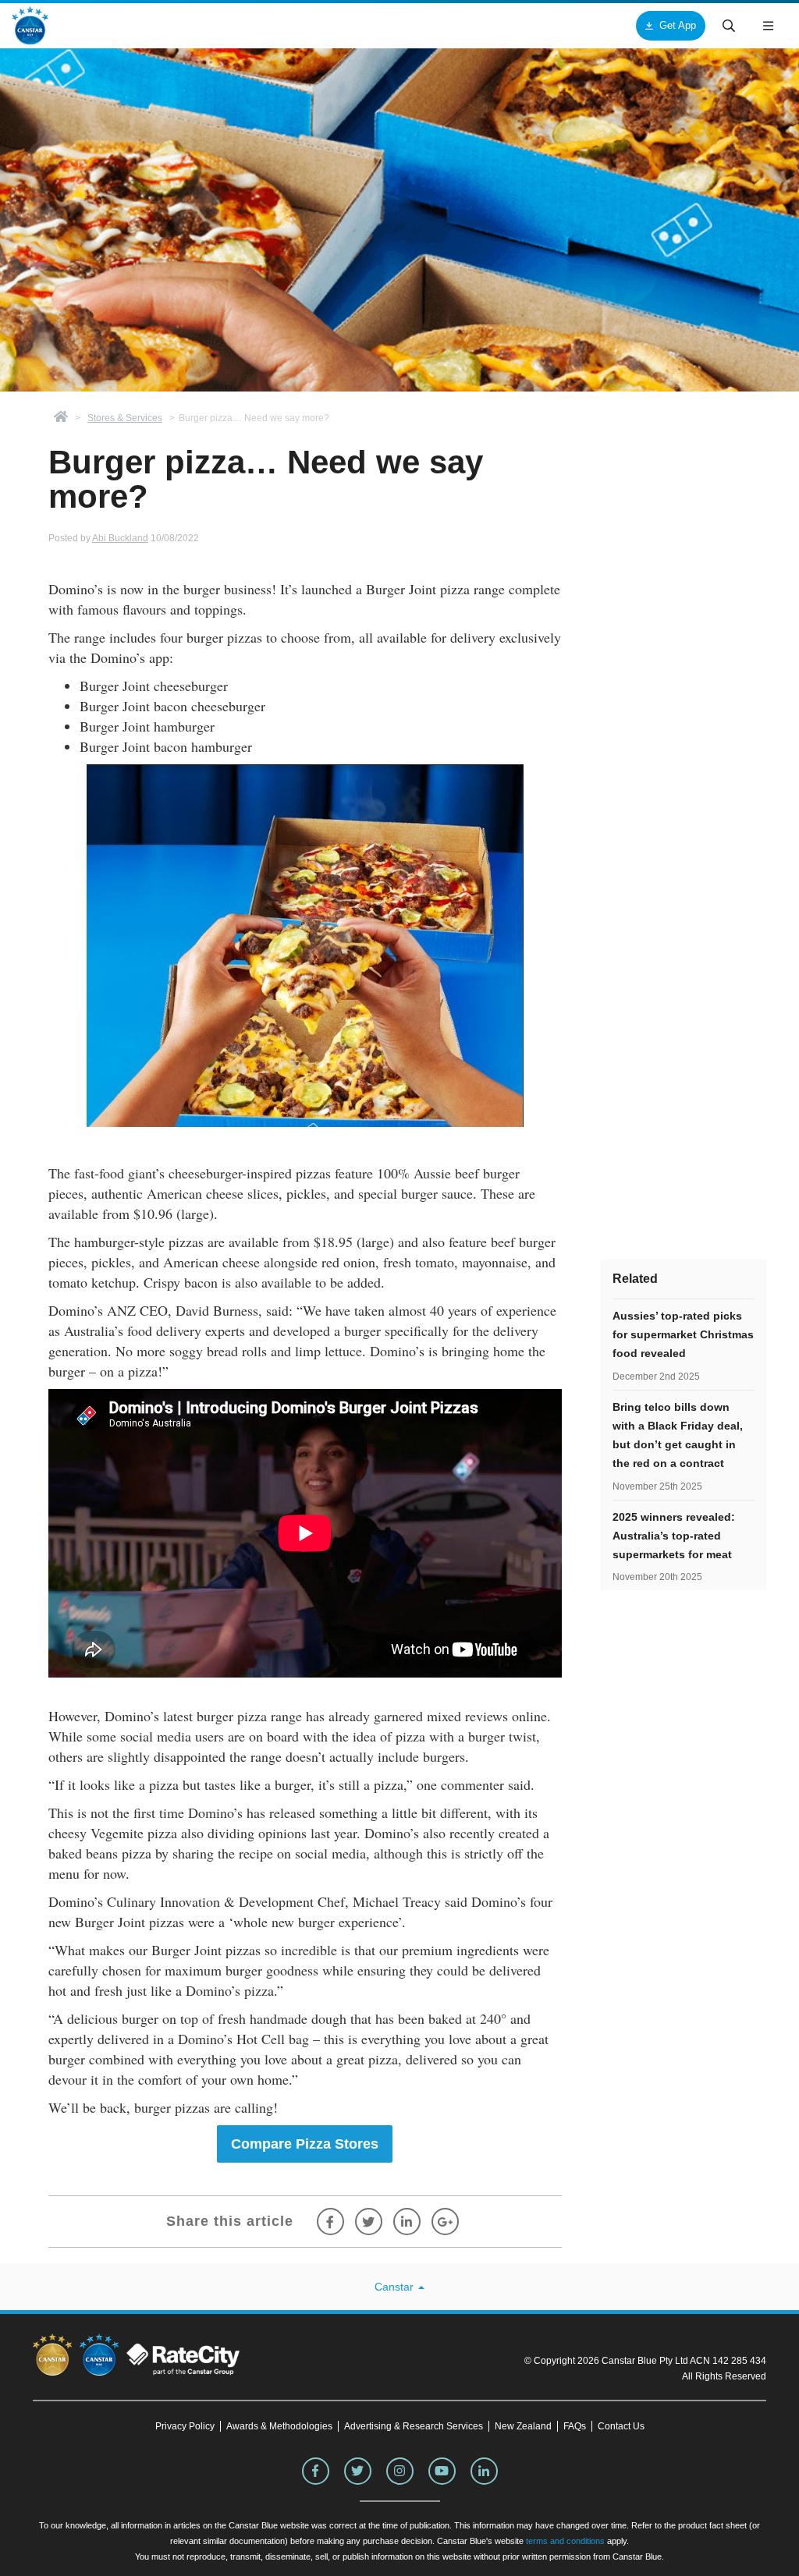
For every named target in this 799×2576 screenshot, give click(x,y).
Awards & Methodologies (279, 2426)
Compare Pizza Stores (305, 2144)
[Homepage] (61, 418)
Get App (678, 25)
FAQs (575, 2426)
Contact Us (621, 2426)
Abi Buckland (120, 538)
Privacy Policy (185, 2426)
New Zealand (523, 2426)
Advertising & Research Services (414, 2426)
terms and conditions (565, 2541)
